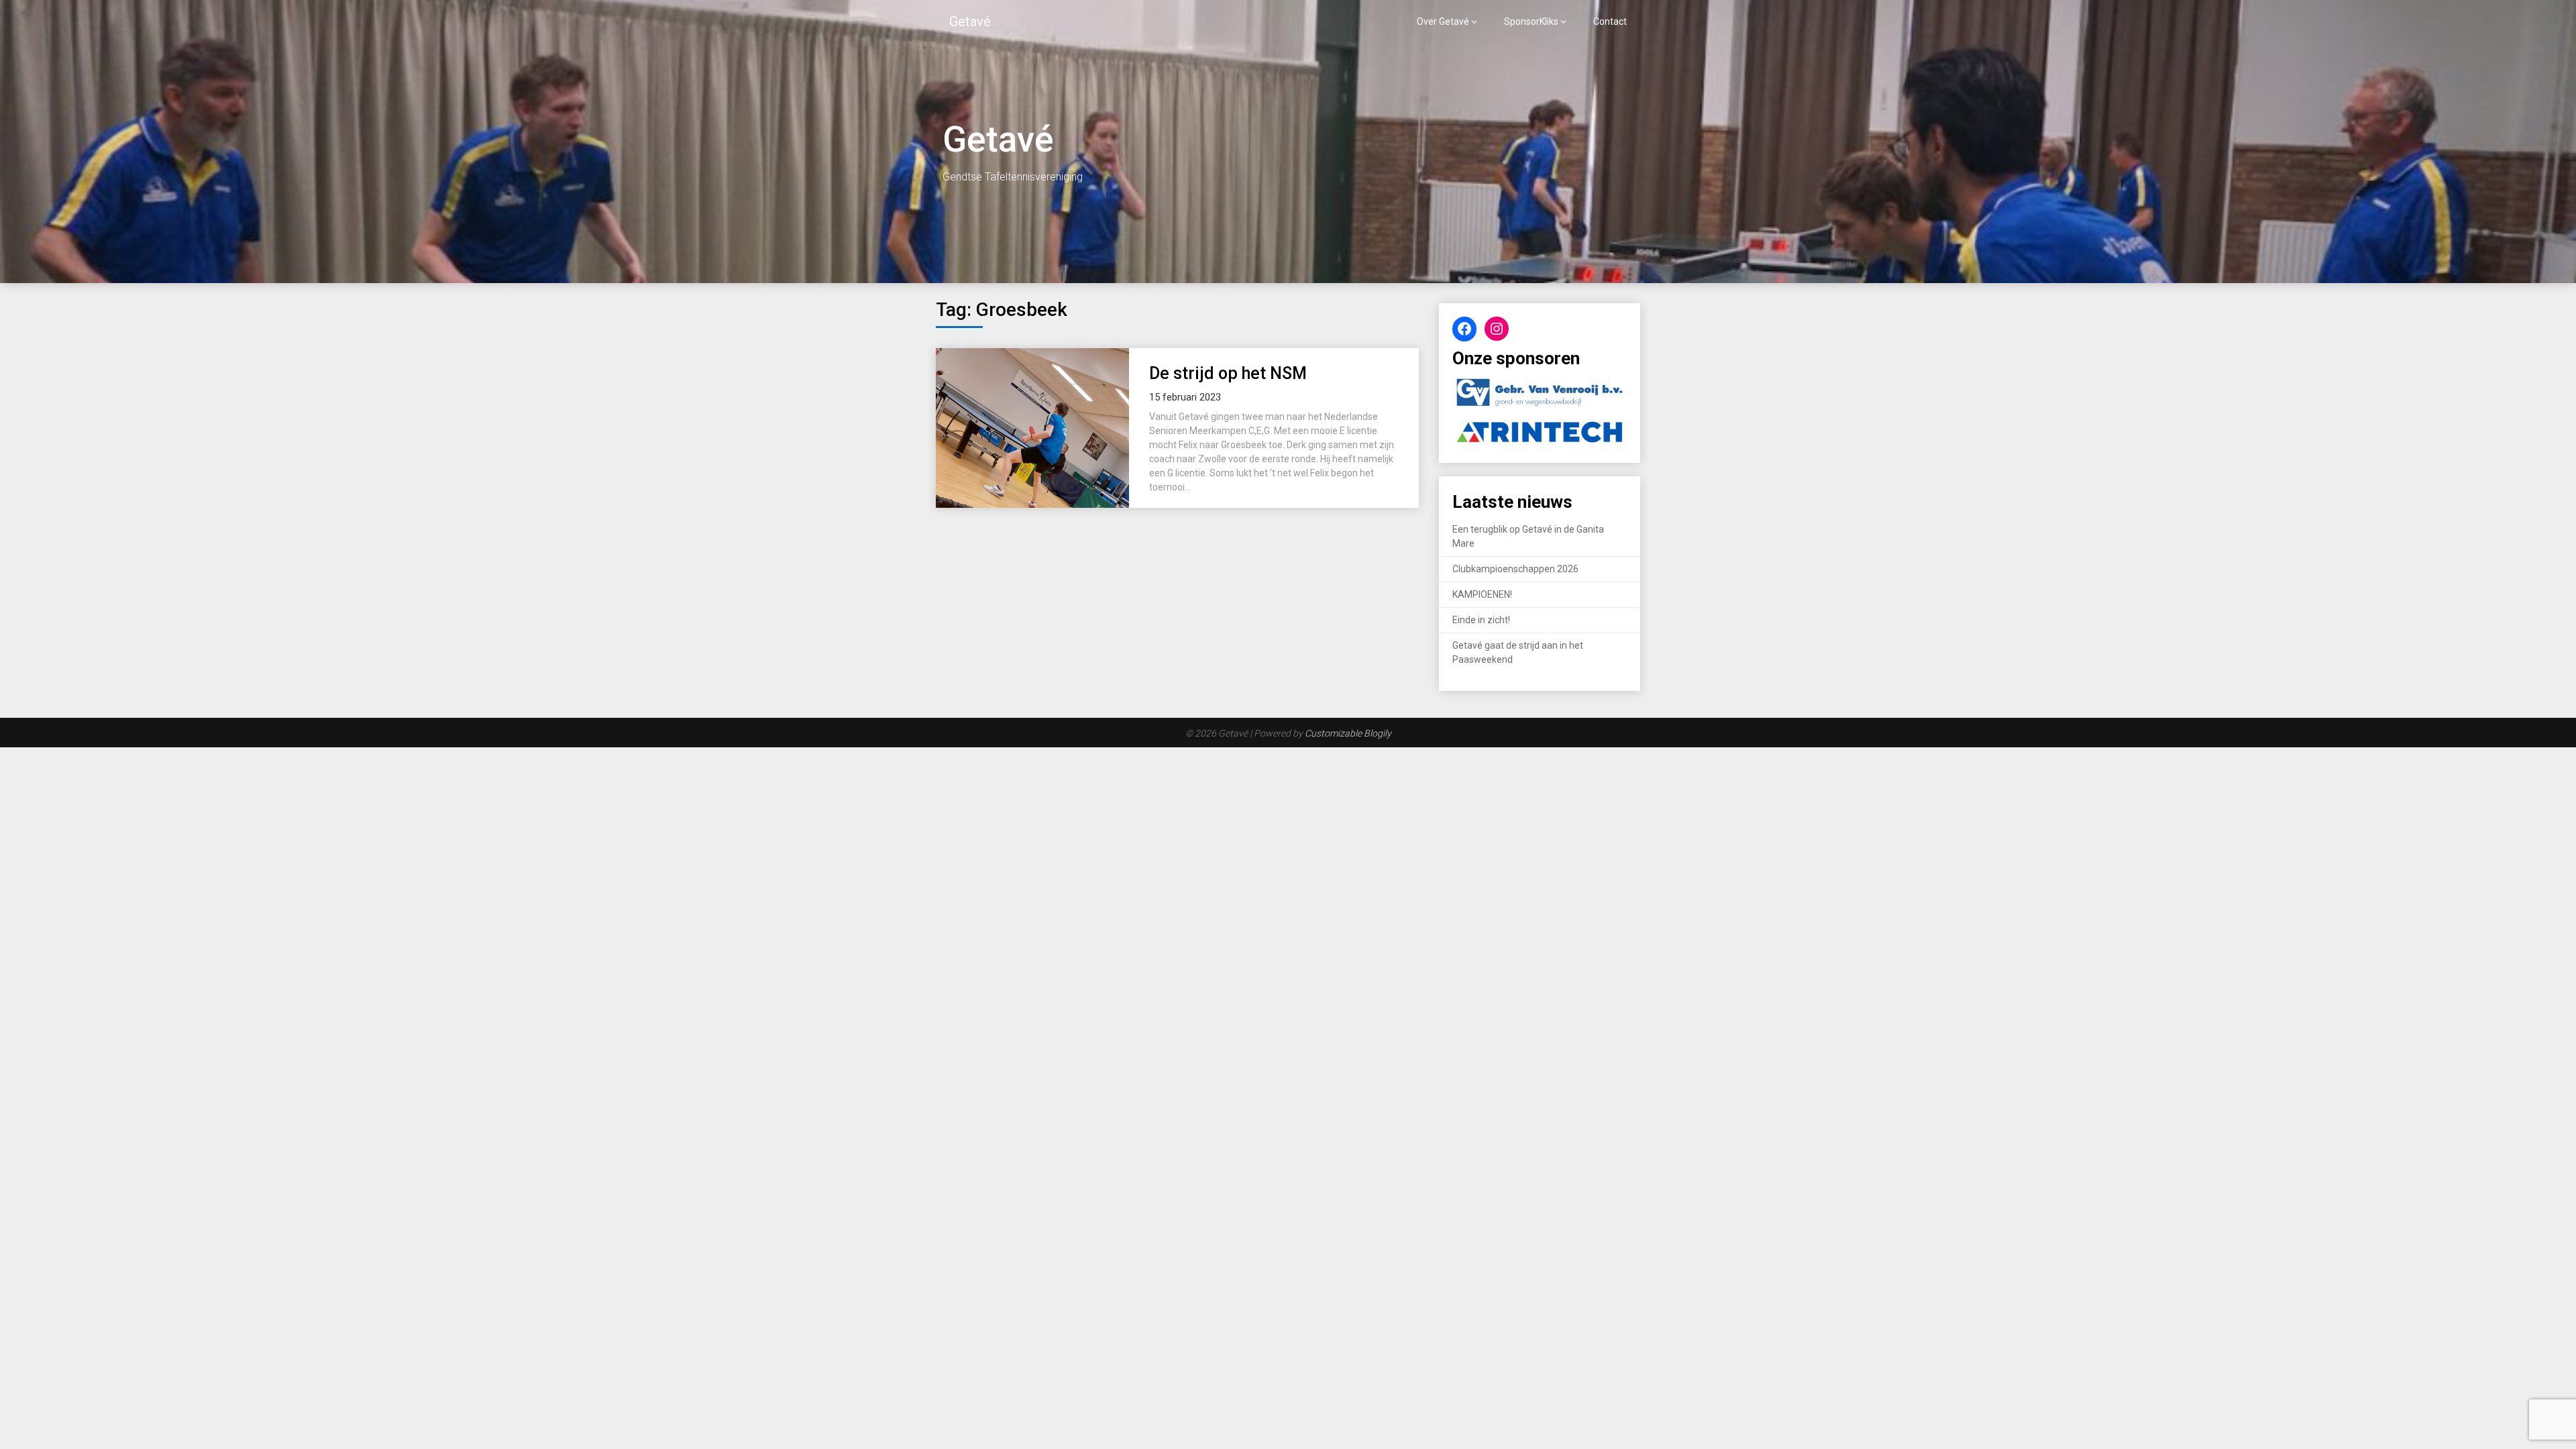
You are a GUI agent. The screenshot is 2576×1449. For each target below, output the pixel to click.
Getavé (970, 21)
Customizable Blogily (1348, 733)
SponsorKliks (1531, 21)
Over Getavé (1443, 21)
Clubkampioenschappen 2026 (1515, 569)
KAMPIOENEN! (1482, 594)
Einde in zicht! (1481, 620)
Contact (1610, 21)
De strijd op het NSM (1228, 373)
